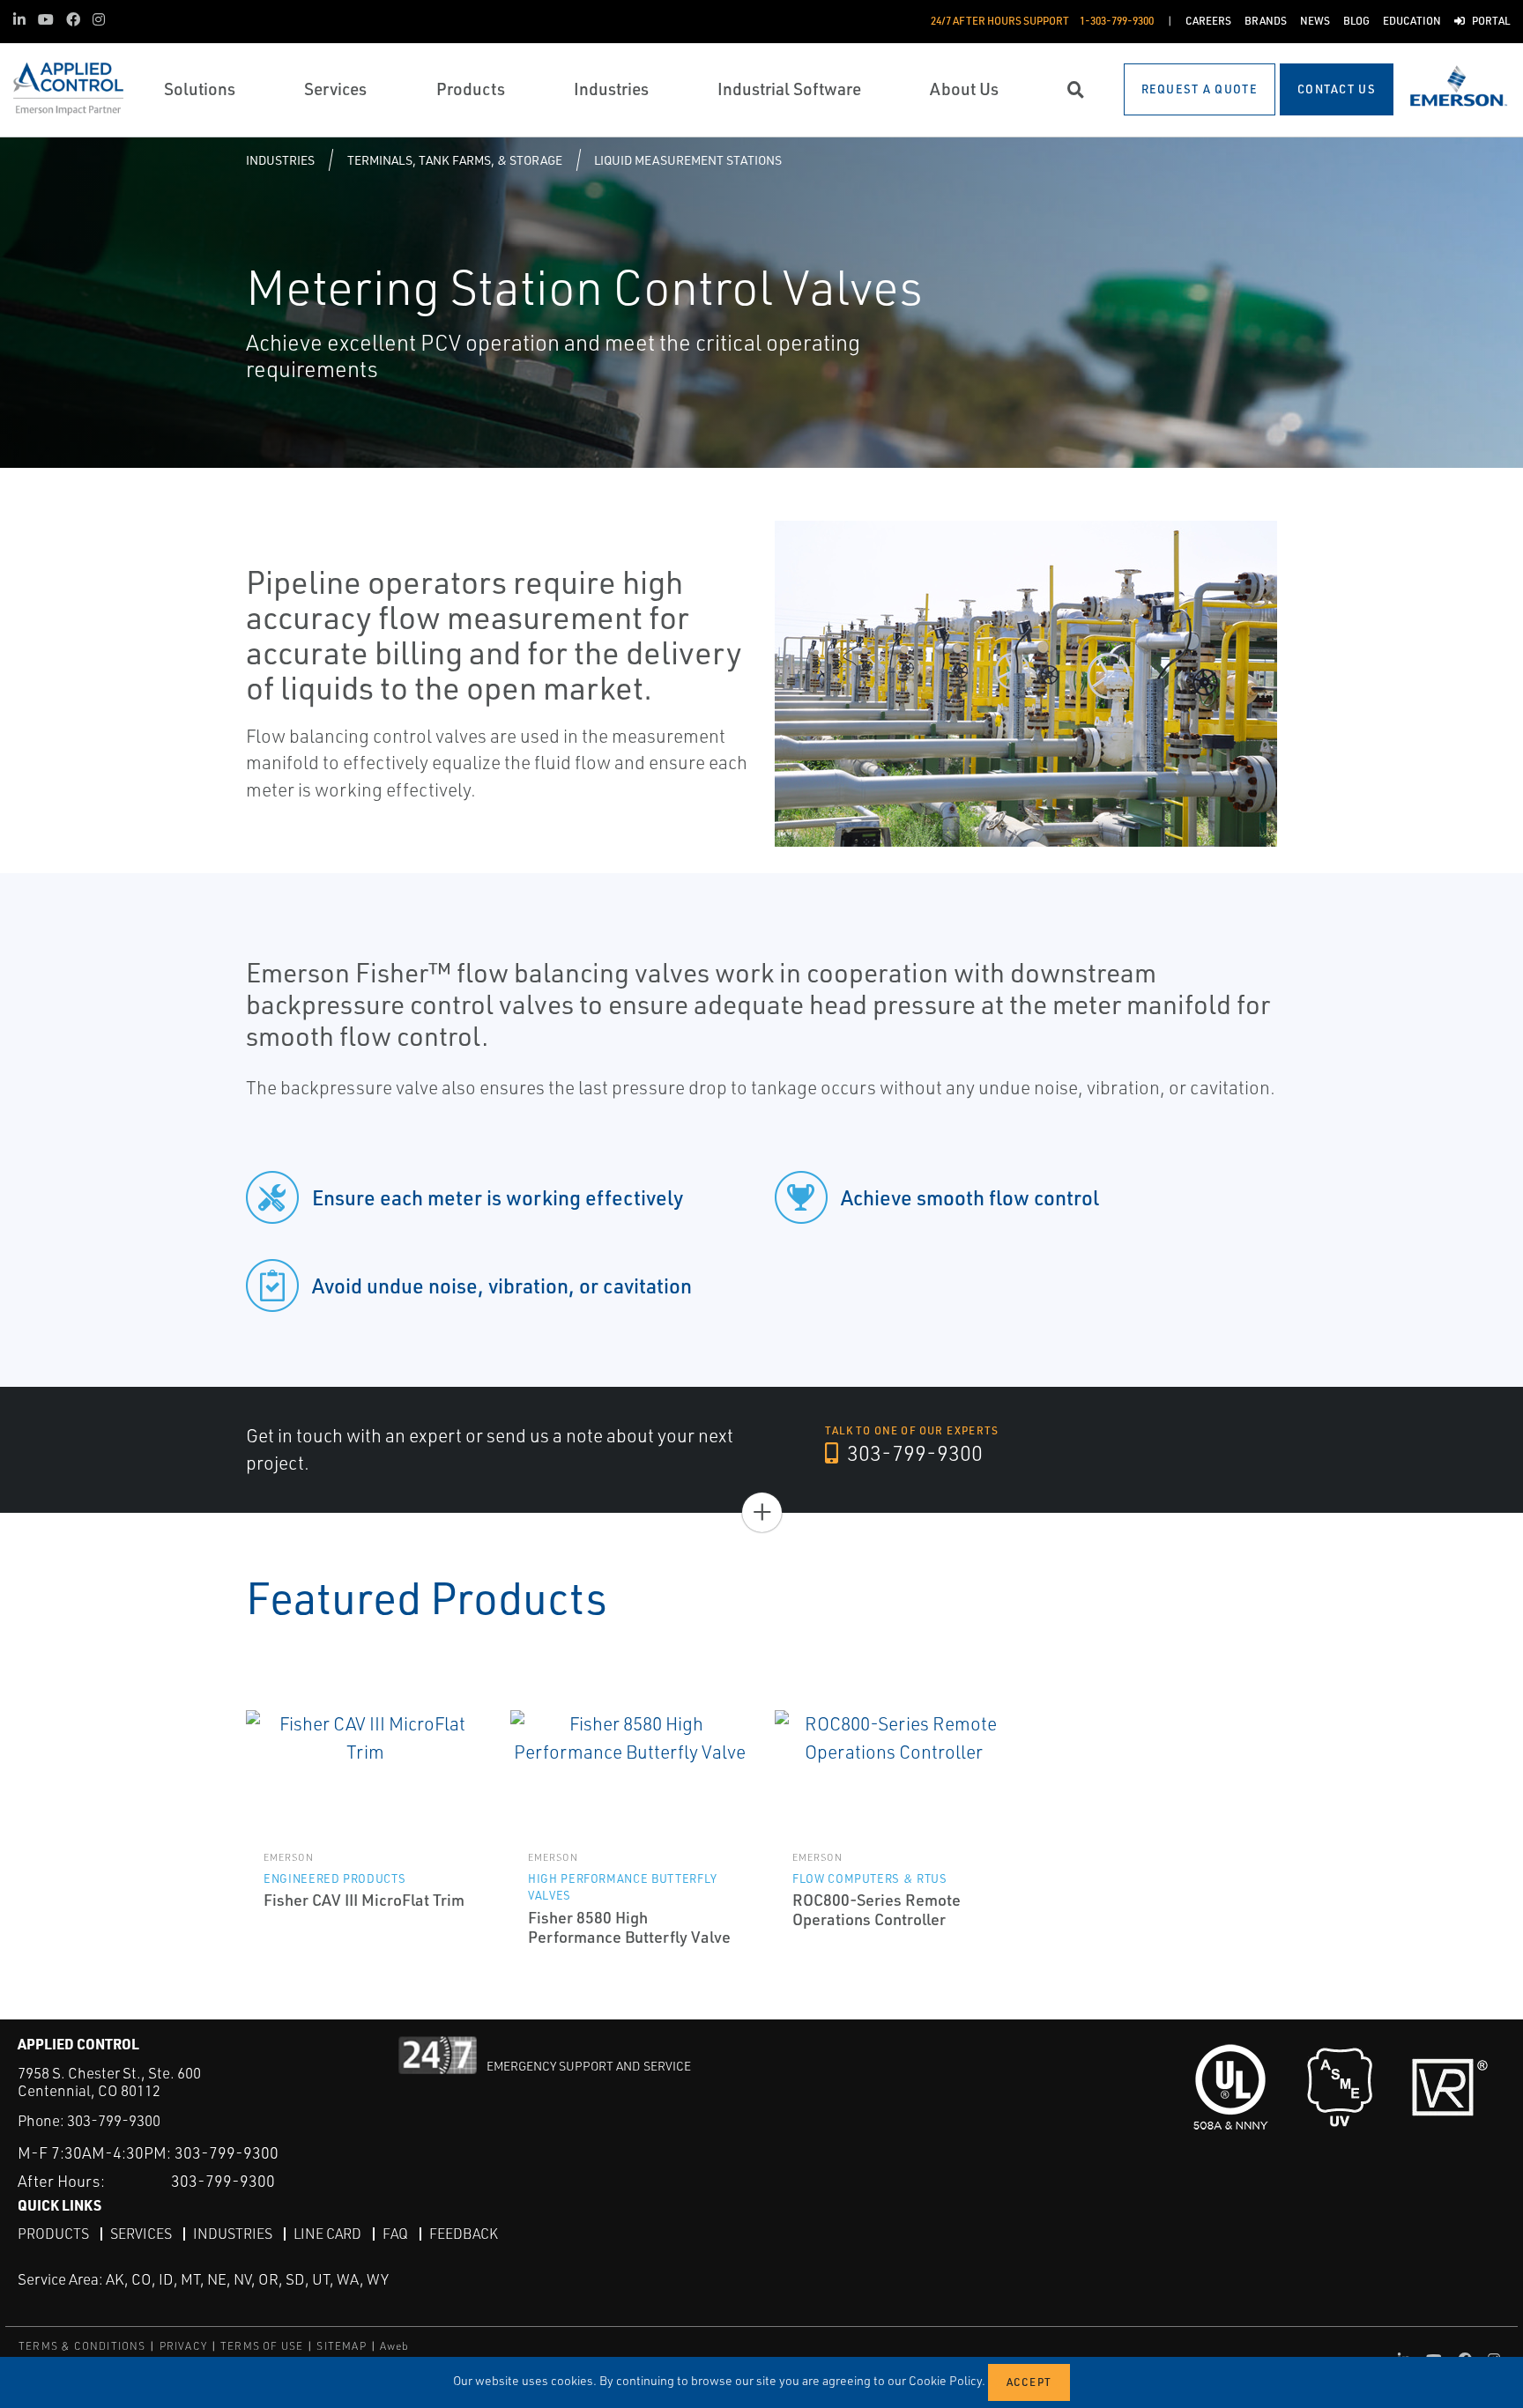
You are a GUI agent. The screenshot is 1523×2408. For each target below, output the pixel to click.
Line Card (327, 2234)
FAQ (395, 2234)
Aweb (395, 2346)
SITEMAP (341, 2346)
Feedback (464, 2234)
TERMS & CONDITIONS (82, 2346)
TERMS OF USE (262, 2346)
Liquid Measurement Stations (688, 160)
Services (141, 2234)
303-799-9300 (913, 1453)
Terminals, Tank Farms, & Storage (455, 160)
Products (53, 2234)
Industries (280, 160)
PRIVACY (183, 2346)
